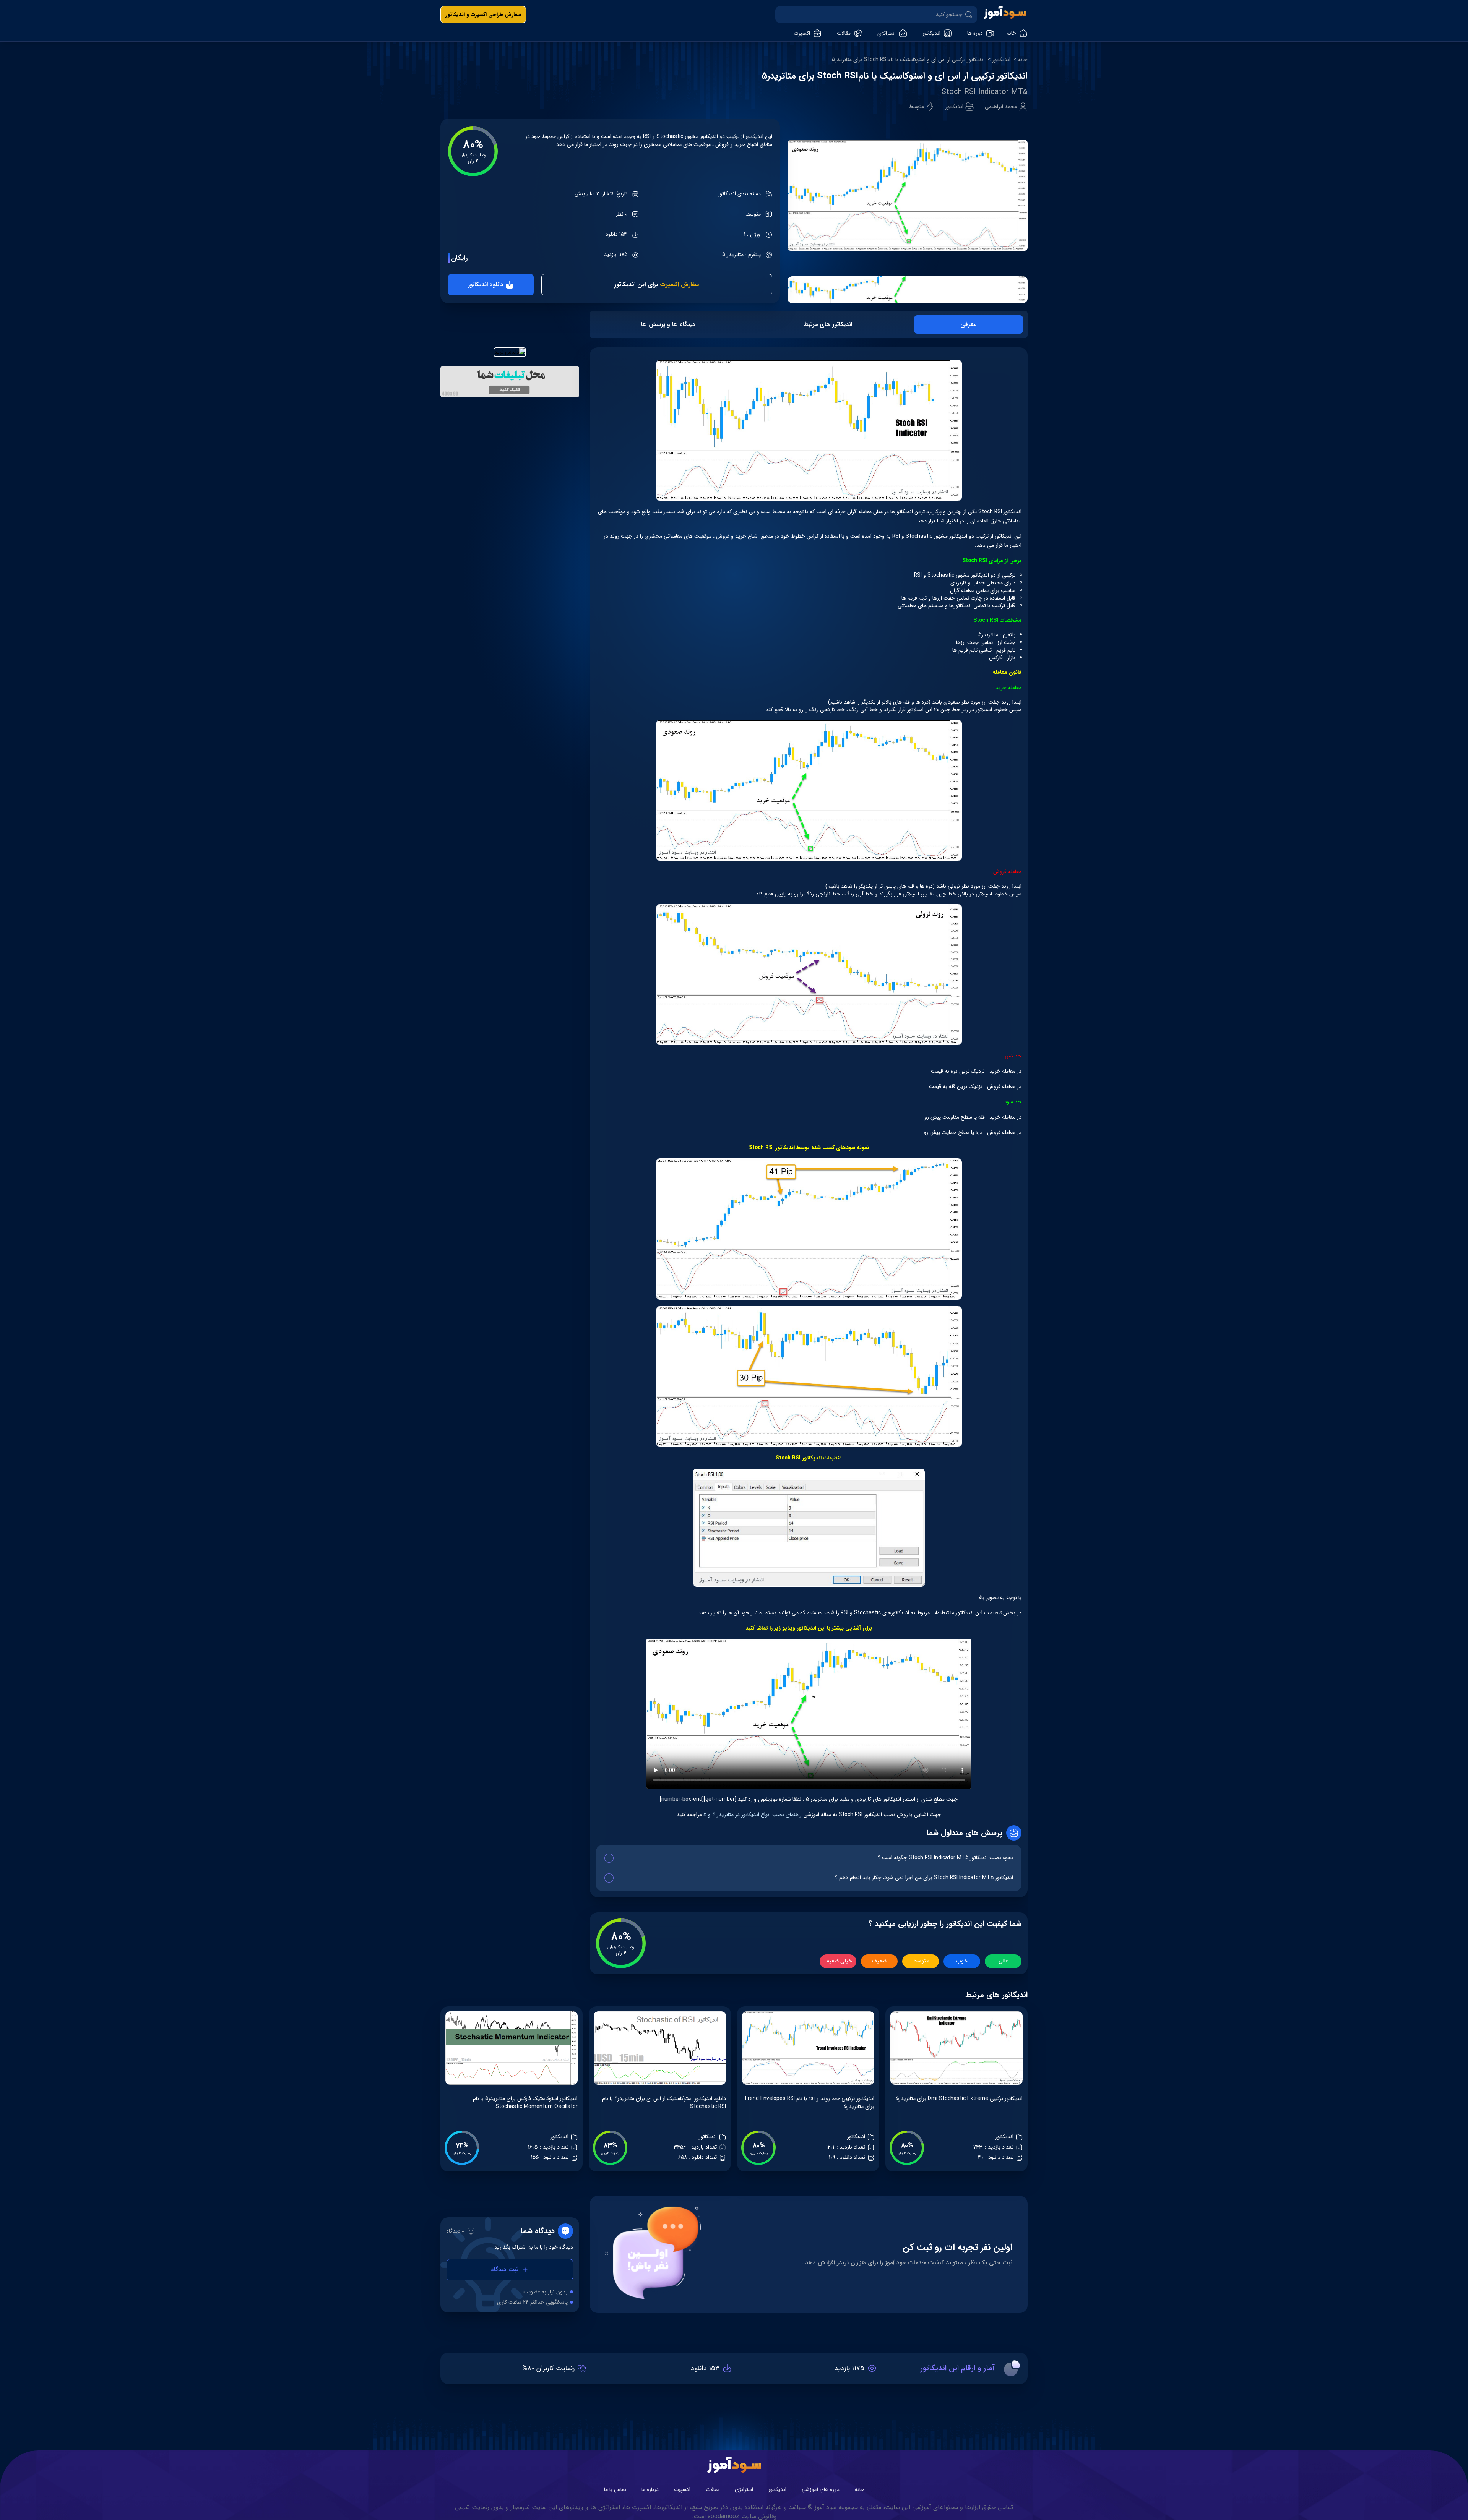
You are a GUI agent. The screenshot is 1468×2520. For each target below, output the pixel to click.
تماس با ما (615, 2489)
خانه (1023, 60)
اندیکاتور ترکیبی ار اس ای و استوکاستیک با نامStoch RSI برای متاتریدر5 (908, 60)
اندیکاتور (1001, 60)
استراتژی (744, 2489)
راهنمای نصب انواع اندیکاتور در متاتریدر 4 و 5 (752, 1815)
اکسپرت (682, 2489)
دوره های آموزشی (821, 2489)
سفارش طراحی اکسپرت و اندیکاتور (483, 15)
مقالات (713, 2489)
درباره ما (650, 2489)
